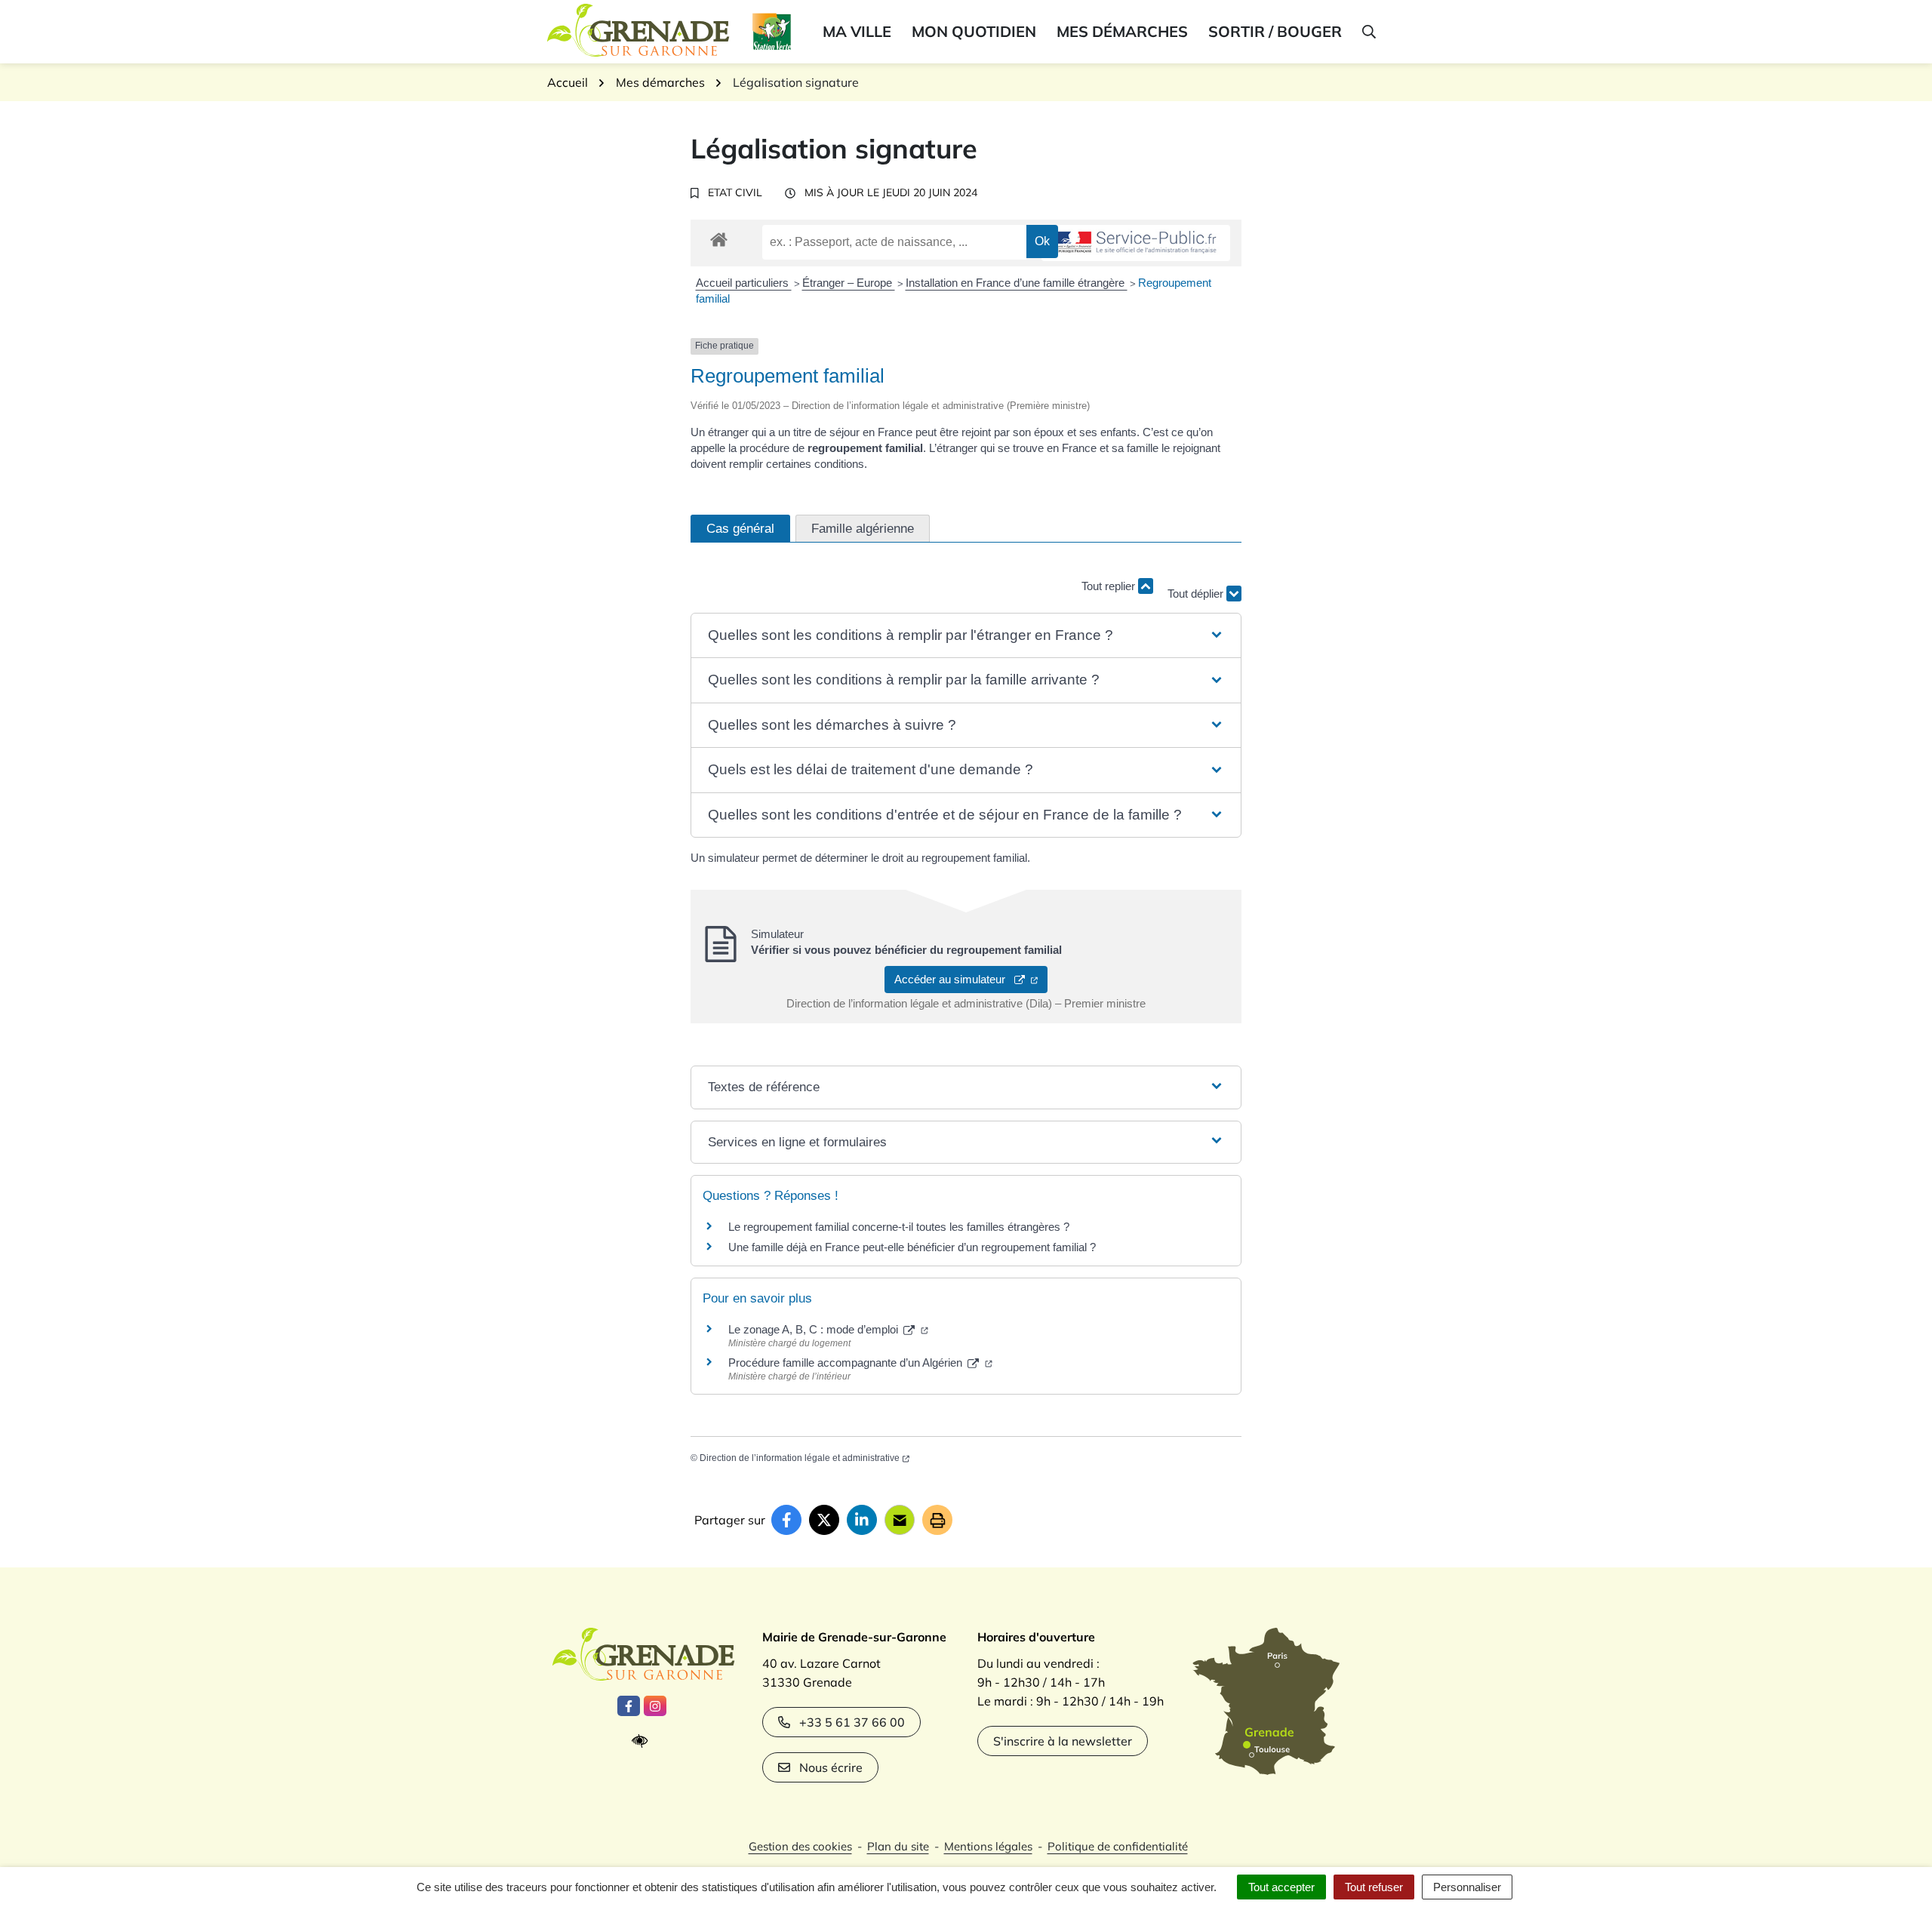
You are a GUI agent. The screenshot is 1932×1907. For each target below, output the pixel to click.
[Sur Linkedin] (862, 1520)
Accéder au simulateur (954, 979)
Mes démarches (1122, 31)
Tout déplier (1197, 581)
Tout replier (1110, 586)
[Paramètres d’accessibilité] (643, 1741)
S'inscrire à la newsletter (1063, 1741)
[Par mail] (900, 1520)
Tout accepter (1281, 1887)
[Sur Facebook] (786, 1520)
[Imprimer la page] (937, 1520)
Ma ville (857, 31)
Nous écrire (831, 1767)
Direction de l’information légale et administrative (800, 1458)
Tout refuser (1374, 1887)
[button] (1368, 32)
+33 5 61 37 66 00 (852, 1722)
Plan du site (898, 1846)
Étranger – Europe (849, 283)
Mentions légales (988, 1846)
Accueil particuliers (744, 283)
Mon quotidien (974, 31)
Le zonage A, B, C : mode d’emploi (815, 1329)
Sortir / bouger (1275, 31)
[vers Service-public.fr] (1136, 243)
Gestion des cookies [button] (800, 1846)
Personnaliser (1467, 1887)
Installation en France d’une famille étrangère (1017, 283)
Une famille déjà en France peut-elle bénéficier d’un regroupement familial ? (912, 1247)
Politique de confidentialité (1118, 1846)
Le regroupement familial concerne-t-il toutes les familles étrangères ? (899, 1227)
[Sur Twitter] (824, 1520)
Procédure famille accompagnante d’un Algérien (847, 1363)
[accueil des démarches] (719, 237)
